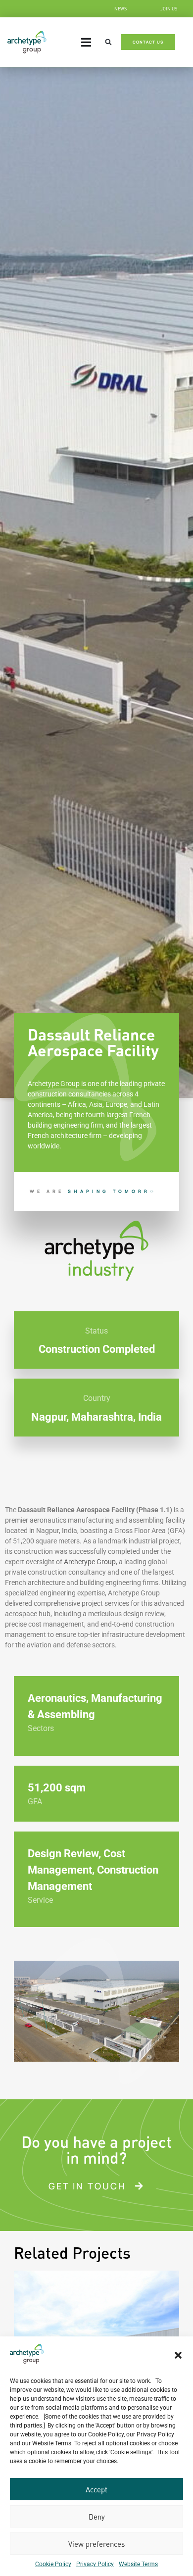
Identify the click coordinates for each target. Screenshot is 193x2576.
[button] (178, 2355)
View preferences (96, 2544)
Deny (97, 2517)
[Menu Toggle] (86, 42)
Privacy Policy (95, 2564)
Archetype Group (90, 1562)
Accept (96, 2489)
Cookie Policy (53, 2564)
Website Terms (138, 2564)
